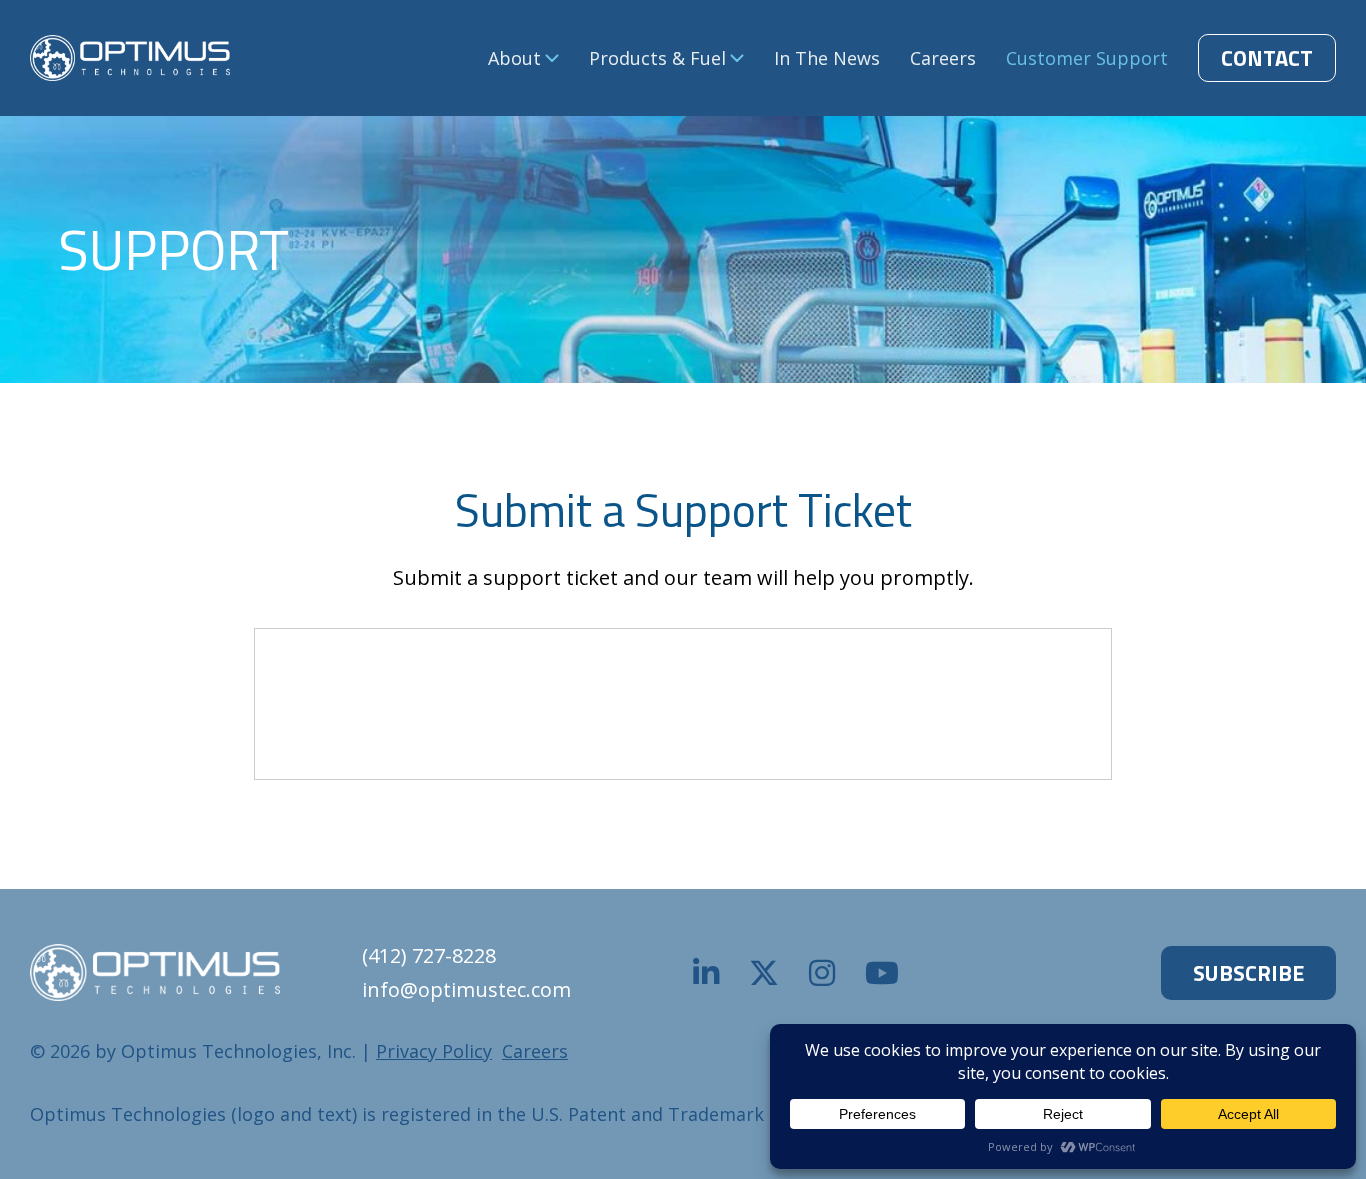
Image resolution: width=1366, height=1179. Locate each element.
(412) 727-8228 (429, 955)
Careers (943, 58)
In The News (827, 58)
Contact (1267, 58)
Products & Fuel (657, 58)
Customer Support (1087, 58)
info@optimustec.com (466, 989)
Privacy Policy (434, 1051)
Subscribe (1248, 973)
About (514, 58)
